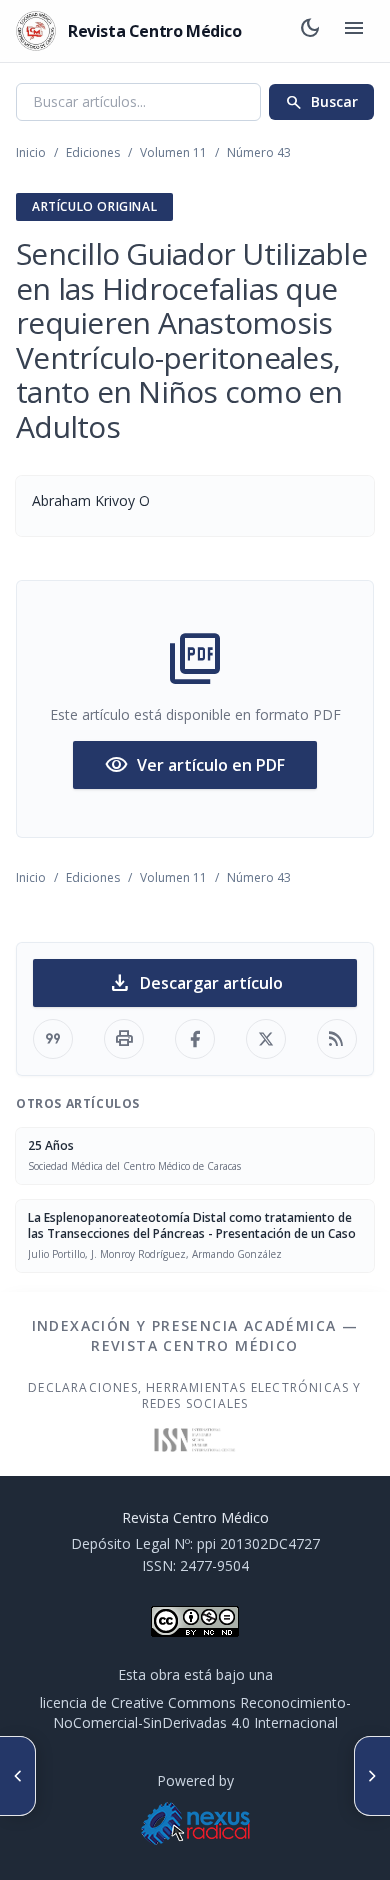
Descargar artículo (195, 983)
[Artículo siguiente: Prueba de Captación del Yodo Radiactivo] (372, 1776)
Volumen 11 (173, 152)
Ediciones (93, 152)
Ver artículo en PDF (195, 765)
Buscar (321, 102)
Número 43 (259, 152)
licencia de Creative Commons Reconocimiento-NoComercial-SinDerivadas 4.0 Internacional (195, 1712)
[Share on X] (266, 1039)
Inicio (31, 152)
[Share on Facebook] (195, 1039)
